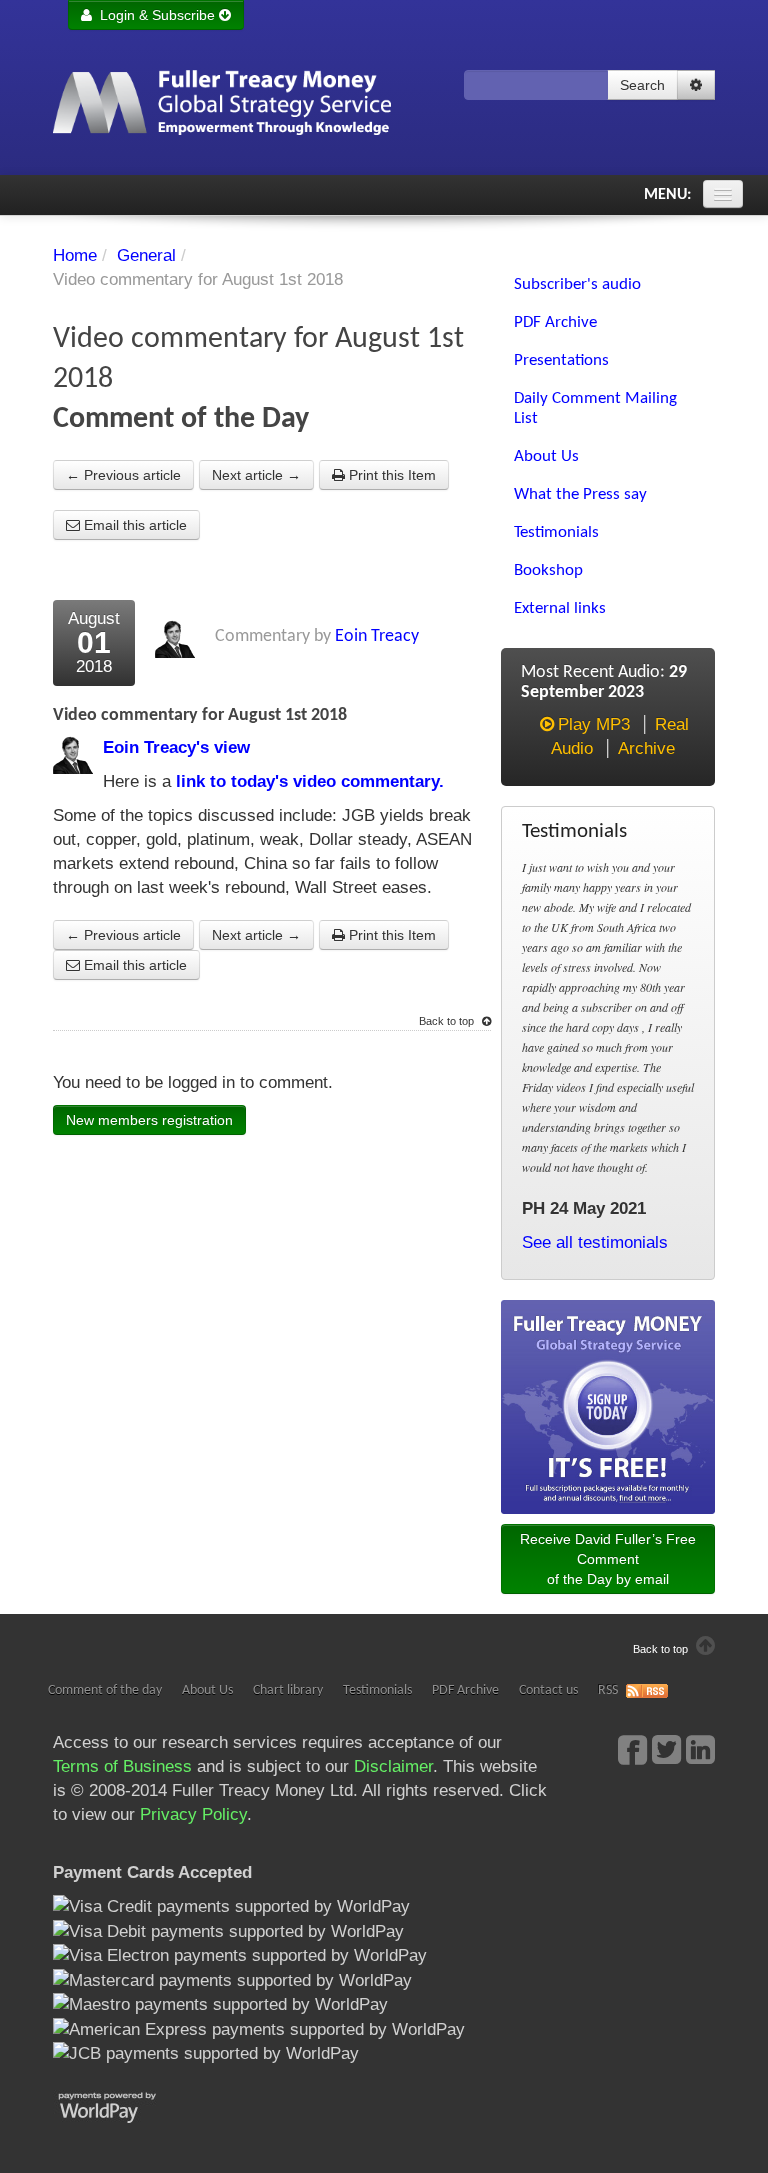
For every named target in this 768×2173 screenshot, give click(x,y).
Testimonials (377, 1690)
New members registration (149, 1120)
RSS (608, 1690)
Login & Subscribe (155, 15)
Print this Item (390, 475)
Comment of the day (105, 1690)
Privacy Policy (193, 1814)
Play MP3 (594, 724)
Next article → (256, 475)
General (146, 255)
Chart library (288, 1690)
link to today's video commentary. (307, 781)
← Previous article (123, 475)
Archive (646, 748)
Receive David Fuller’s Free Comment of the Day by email (608, 1559)
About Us (207, 1690)
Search (642, 85)
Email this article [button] (133, 525)
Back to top (448, 1021)
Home (75, 255)
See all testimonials (595, 1242)
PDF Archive (465, 1690)
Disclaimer (393, 1766)
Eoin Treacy (377, 636)
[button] (696, 85)
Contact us (548, 1690)
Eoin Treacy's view (176, 747)
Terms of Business (122, 1766)
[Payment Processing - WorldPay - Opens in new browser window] (122, 2105)
